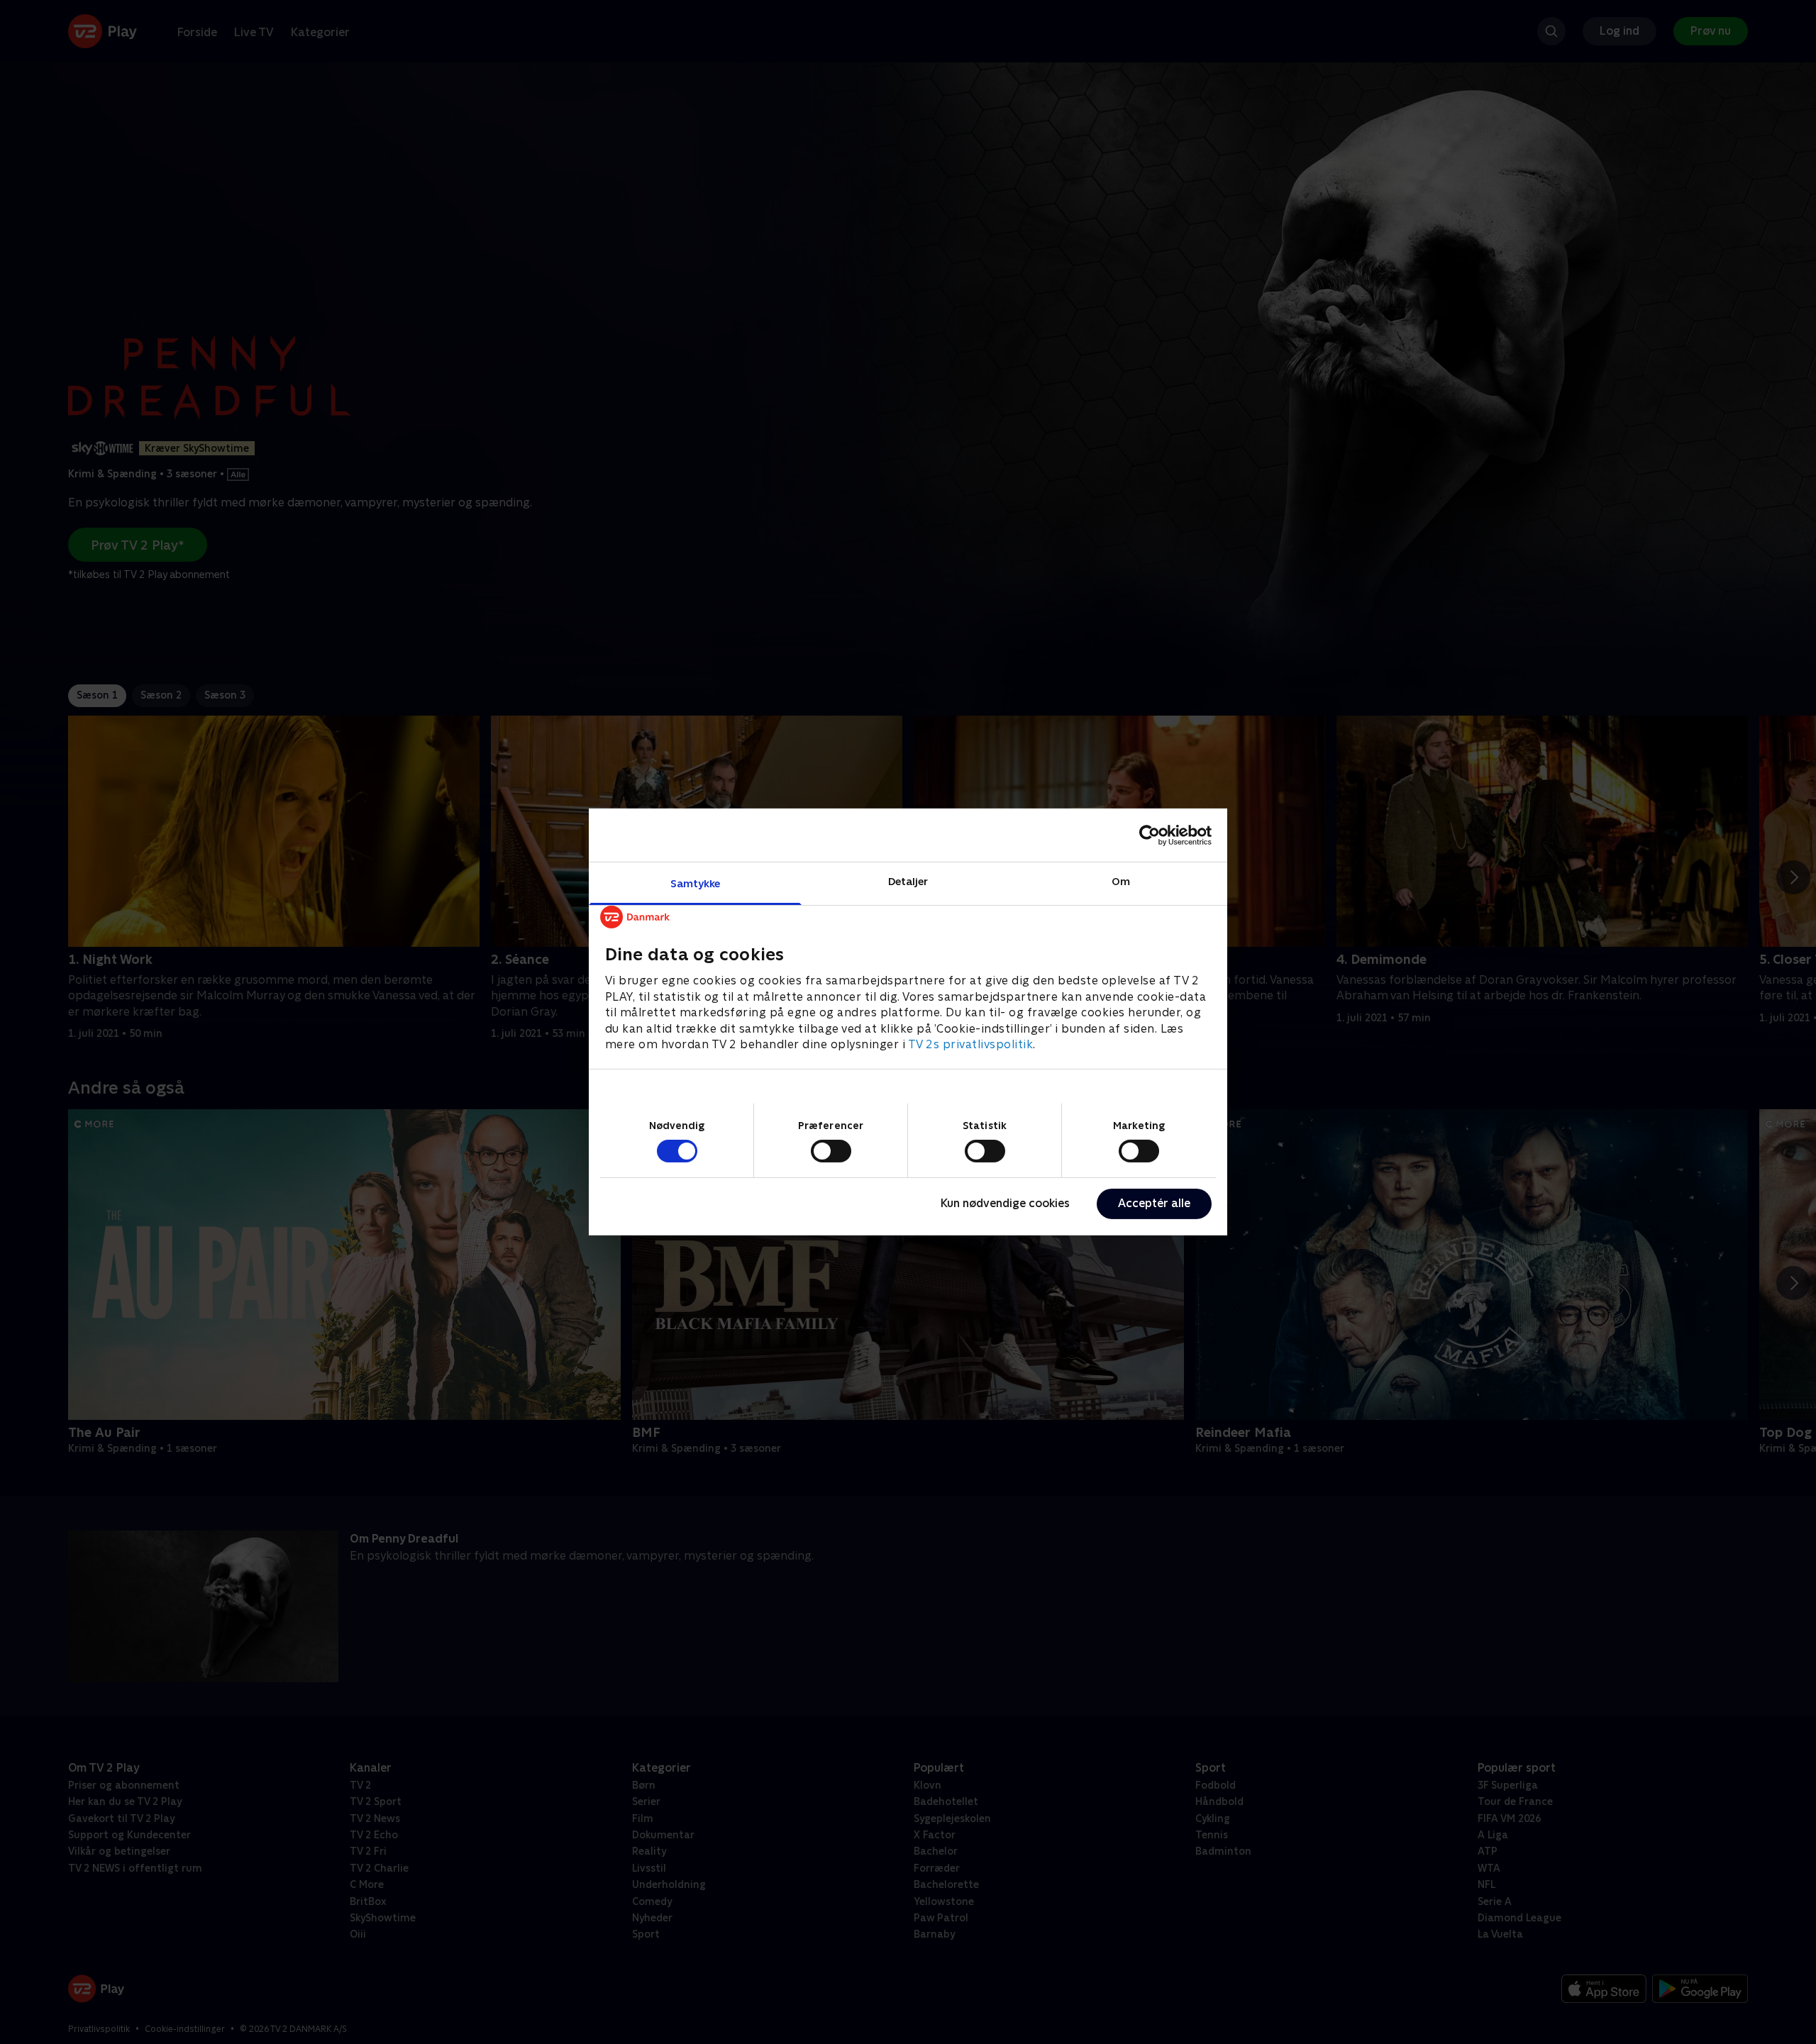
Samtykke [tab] (696, 883)
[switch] (831, 1151)
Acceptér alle (1154, 1203)
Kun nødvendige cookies (1005, 1203)
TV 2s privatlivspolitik (971, 1044)
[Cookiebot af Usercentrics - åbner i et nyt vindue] (1150, 835)
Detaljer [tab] (908, 881)
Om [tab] (1121, 881)
